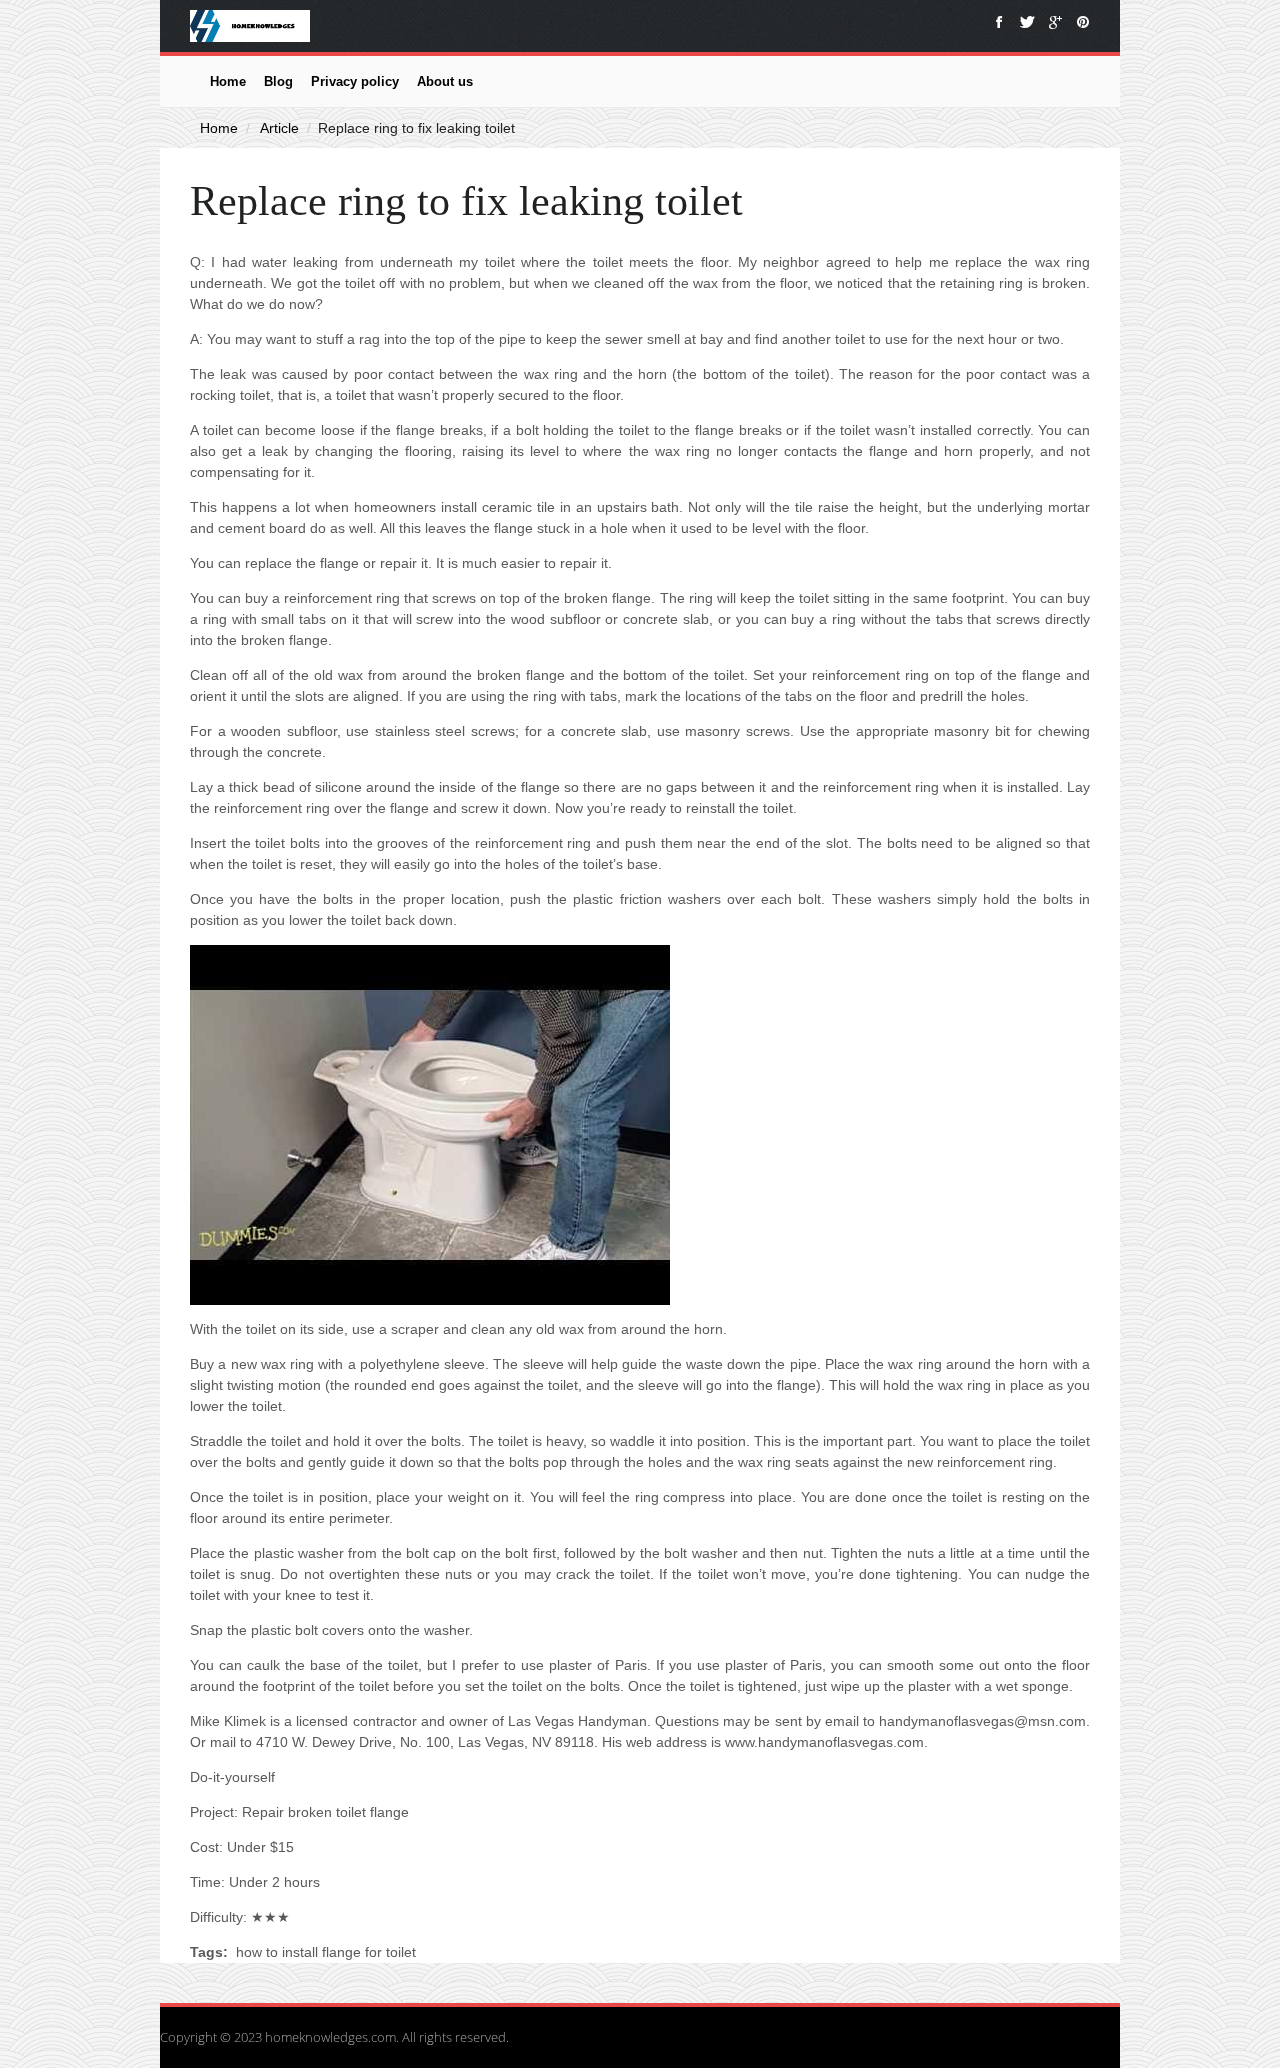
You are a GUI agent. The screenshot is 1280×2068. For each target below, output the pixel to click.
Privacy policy (355, 81)
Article (279, 128)
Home (228, 81)
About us (445, 81)
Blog (278, 81)
